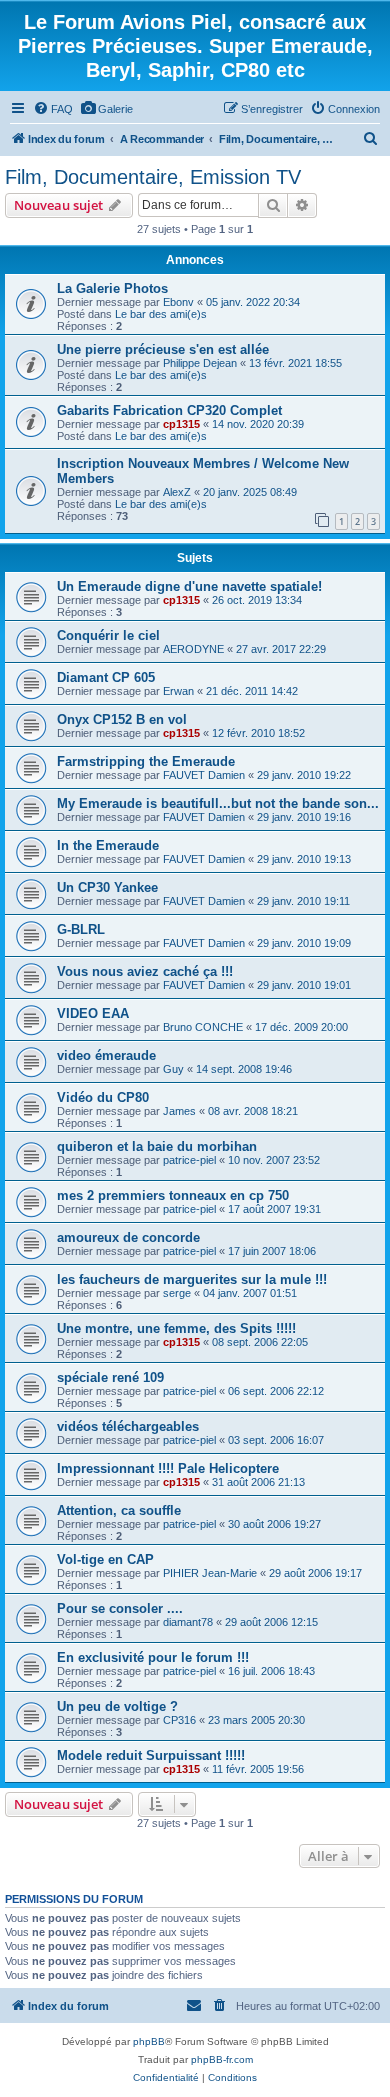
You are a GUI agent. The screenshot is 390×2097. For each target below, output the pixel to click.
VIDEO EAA (93, 1013)
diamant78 (188, 1622)
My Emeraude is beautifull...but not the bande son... (218, 803)
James (179, 1111)
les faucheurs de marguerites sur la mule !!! (192, 1279)
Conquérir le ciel (108, 635)
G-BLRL (81, 929)
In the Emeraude (108, 845)
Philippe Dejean (200, 363)
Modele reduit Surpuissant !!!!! (151, 1755)
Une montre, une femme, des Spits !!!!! (176, 1328)
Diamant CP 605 (106, 677)
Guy (173, 1069)
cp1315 (181, 424)
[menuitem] (53, 109)
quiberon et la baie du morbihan (157, 1146)
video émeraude (106, 1055)
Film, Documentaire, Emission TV (153, 177)
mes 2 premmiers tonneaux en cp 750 (173, 1195)
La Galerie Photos (112, 288)
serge (177, 1293)
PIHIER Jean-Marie (210, 1573)
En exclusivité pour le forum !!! (153, 1657)
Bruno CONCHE (203, 1027)
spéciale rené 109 (110, 1377)
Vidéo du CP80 (103, 1097)
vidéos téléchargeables (128, 1426)
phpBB (149, 2041)
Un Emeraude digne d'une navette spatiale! (189, 586)
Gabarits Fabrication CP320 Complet (169, 410)
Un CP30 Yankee (107, 887)
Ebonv (178, 302)
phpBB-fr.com (222, 2059)
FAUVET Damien (204, 775)
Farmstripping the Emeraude (146, 761)
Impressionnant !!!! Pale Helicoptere (168, 1468)
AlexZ (177, 492)
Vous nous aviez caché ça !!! (145, 971)
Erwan (178, 691)
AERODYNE (193, 649)
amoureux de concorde (128, 1237)
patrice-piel (189, 1160)
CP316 (179, 1720)
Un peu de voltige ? (117, 1706)
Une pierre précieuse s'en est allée (163, 349)
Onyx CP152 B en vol (122, 719)
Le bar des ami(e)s (161, 314)
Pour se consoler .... (120, 1608)
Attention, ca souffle (119, 1510)
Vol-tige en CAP (105, 1559)
